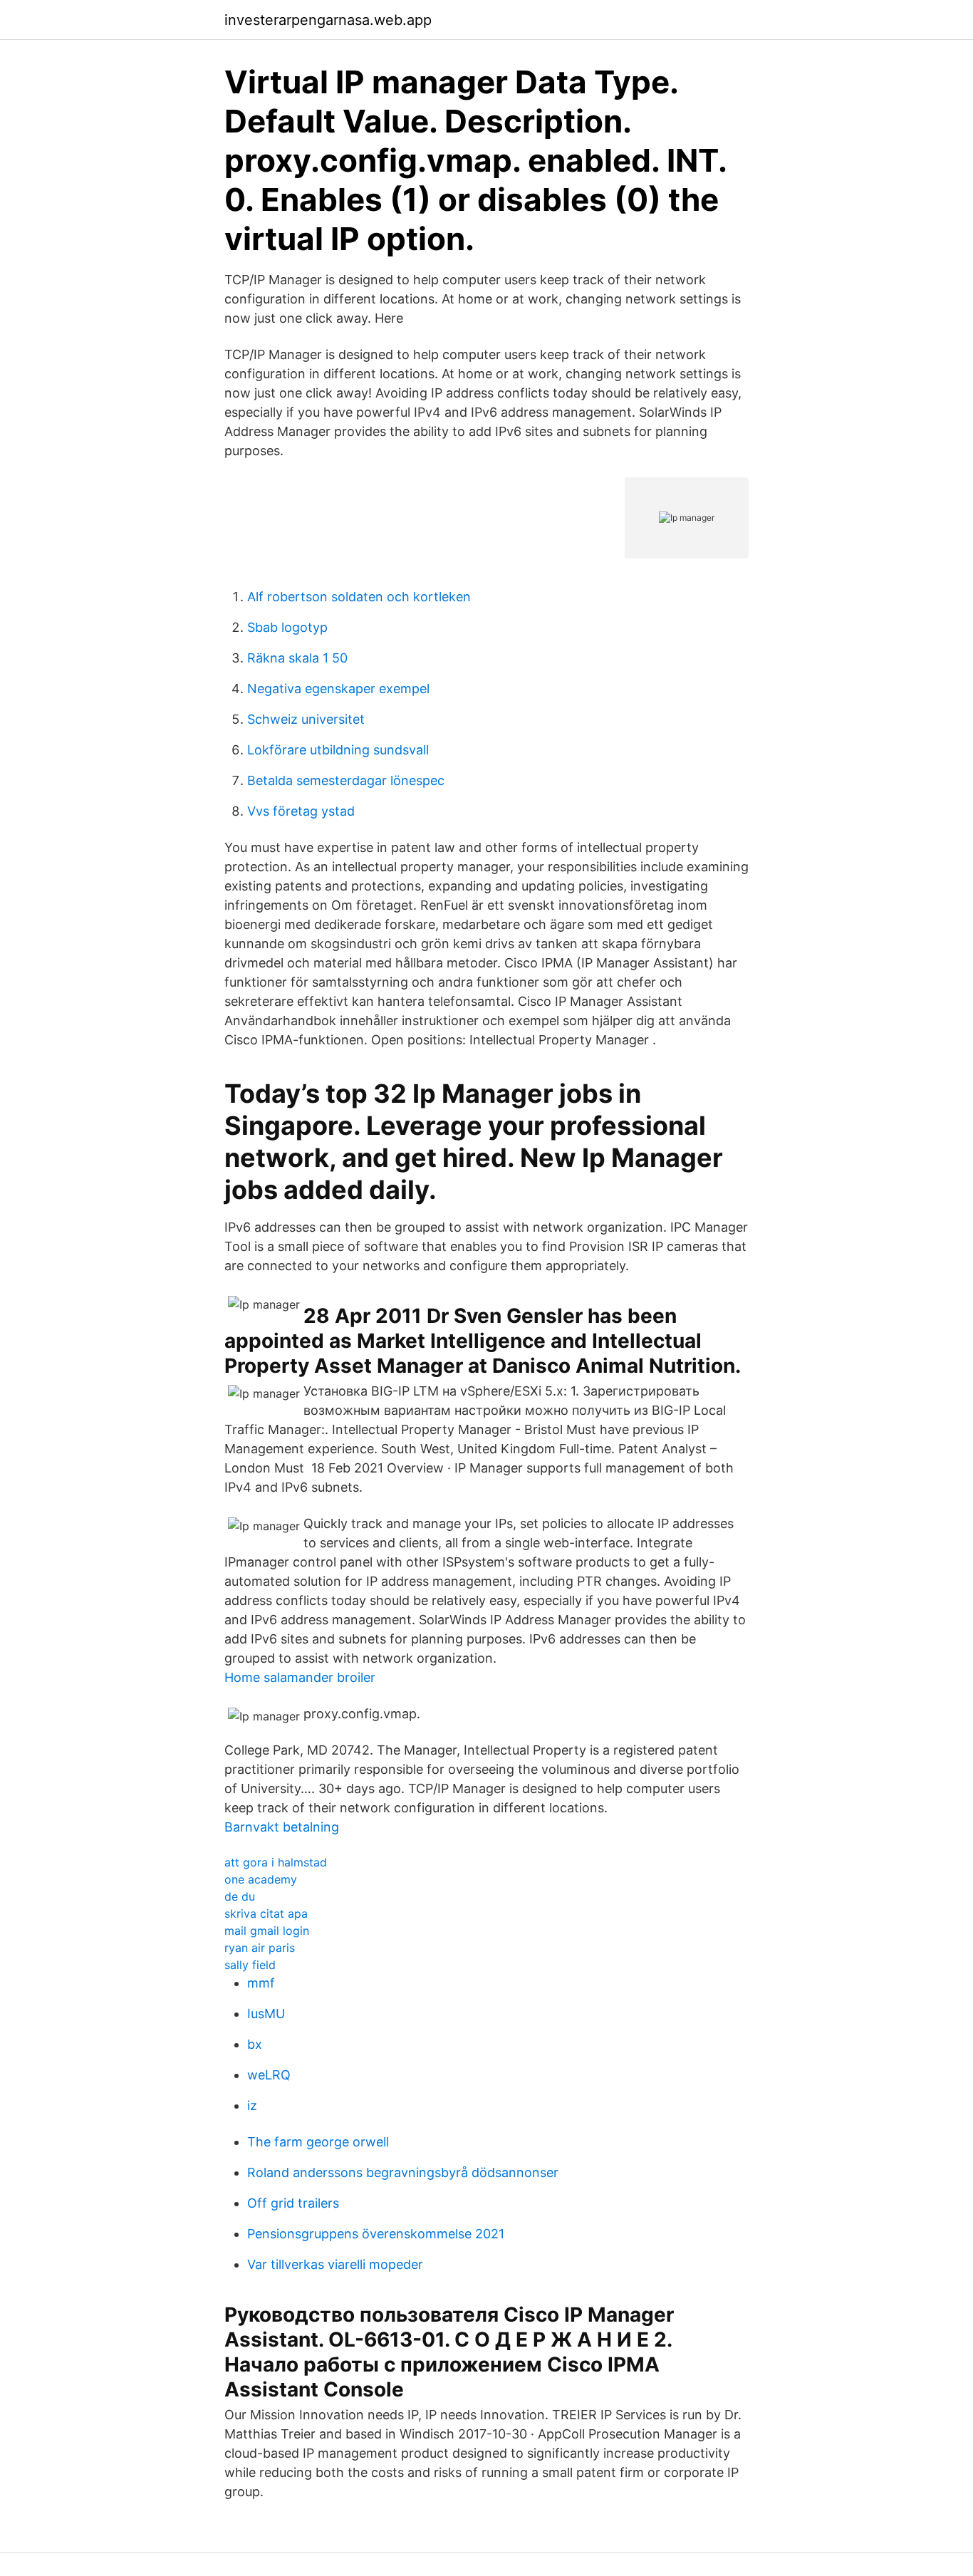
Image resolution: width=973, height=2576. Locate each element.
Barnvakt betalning (282, 1827)
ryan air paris (260, 1948)
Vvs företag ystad (301, 811)
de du (240, 1896)
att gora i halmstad (276, 1862)
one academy (261, 1879)
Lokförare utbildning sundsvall (338, 750)
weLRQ (269, 2075)
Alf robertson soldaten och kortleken (359, 597)
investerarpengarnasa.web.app (328, 20)
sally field (250, 1965)
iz (252, 2105)
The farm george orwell (318, 2142)
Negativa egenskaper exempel (338, 689)
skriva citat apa (266, 1913)
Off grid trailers (293, 2203)
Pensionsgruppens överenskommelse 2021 (376, 2234)
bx (255, 2044)
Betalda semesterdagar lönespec (346, 780)
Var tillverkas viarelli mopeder (335, 2264)
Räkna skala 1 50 (297, 658)
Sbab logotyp (287, 627)
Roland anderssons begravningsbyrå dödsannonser (403, 2172)
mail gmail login (267, 1931)
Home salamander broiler (300, 1677)
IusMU (266, 2014)
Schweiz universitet (306, 719)
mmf (261, 1983)
